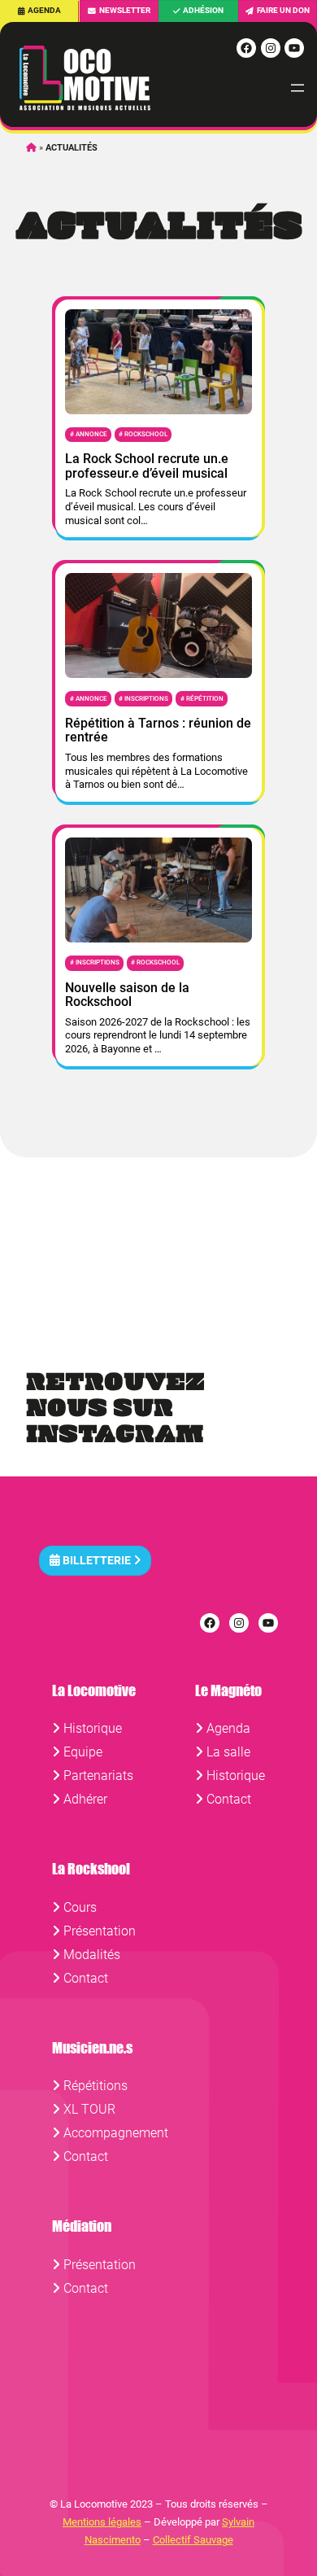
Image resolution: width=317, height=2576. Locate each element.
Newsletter (125, 10)
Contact (229, 1799)
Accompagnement (116, 2133)
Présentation (100, 1931)
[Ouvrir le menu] (297, 88)
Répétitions (96, 2086)
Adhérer (85, 1799)
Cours (80, 1907)
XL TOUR (89, 2109)
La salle (228, 1752)
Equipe (83, 1752)
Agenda (44, 10)
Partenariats (98, 1776)
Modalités (92, 1955)
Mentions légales (102, 2522)
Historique (93, 1728)
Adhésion (203, 10)
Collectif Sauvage (193, 2540)
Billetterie (97, 1561)
